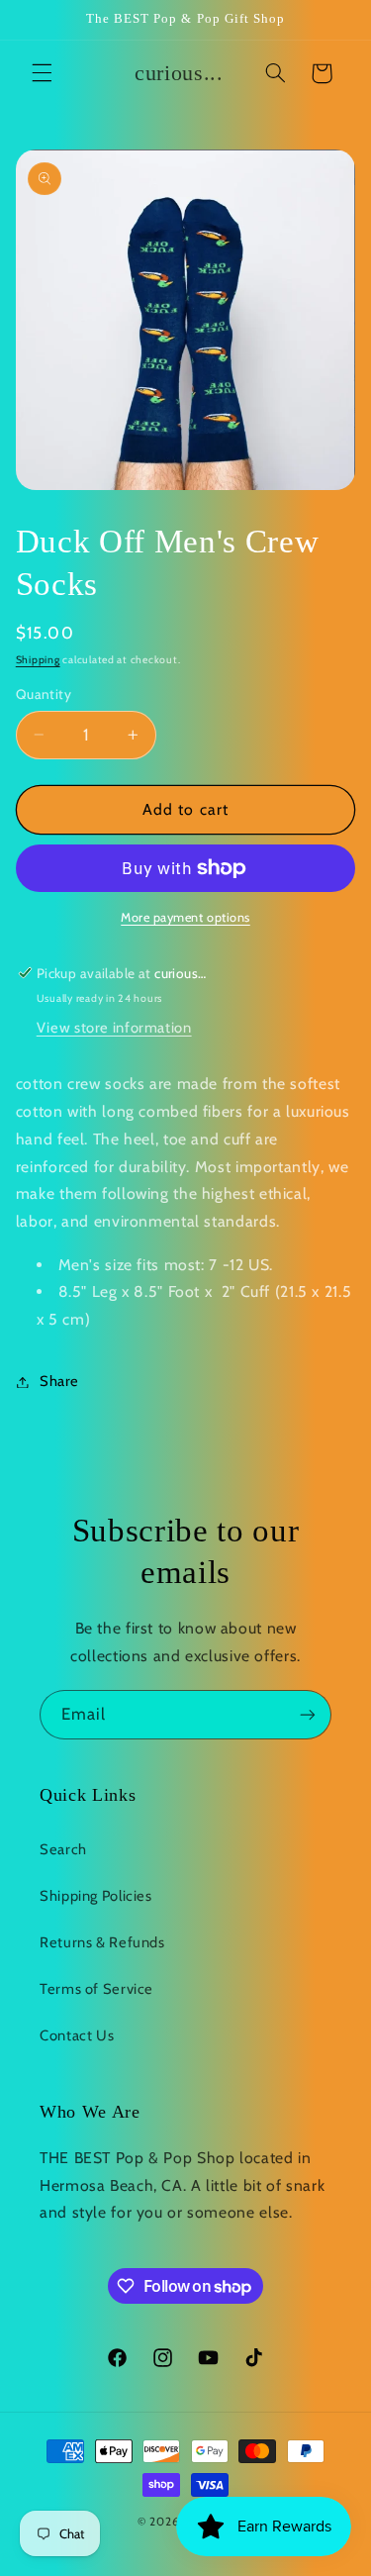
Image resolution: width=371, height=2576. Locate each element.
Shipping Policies (96, 1896)
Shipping (38, 660)
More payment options (185, 917)
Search (63, 1849)
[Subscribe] (308, 1714)
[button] (42, 73)
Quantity (44, 694)
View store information (114, 1028)
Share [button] (59, 1381)
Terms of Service (96, 1989)
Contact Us (77, 2035)
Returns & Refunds (102, 1942)
